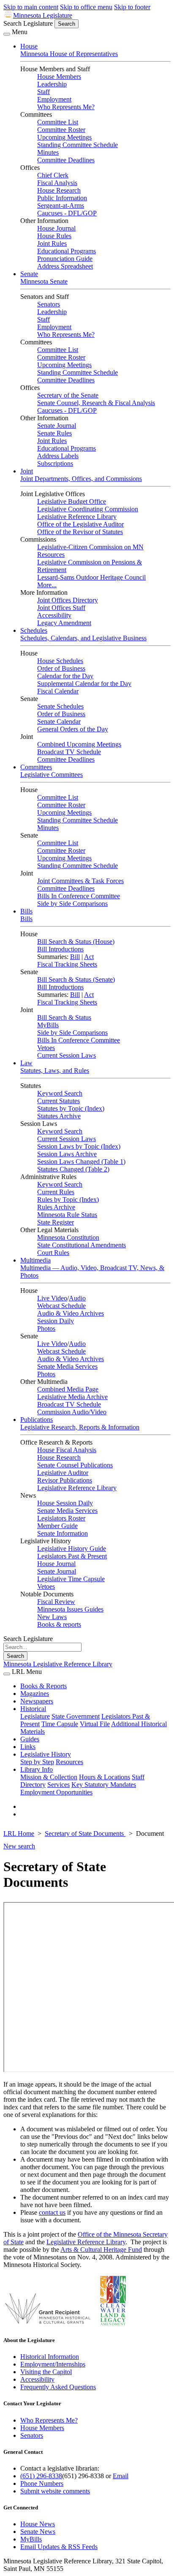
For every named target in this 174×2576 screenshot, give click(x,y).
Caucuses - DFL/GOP (67, 213)
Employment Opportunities (56, 1792)
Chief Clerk (53, 175)
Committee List (58, 122)
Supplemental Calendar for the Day (84, 684)
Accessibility (54, 615)
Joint (27, 471)
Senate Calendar (59, 721)
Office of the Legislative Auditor (80, 524)
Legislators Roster (61, 1518)
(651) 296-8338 (41, 2476)
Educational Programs (67, 251)
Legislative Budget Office (72, 501)
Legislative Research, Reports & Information (80, 1427)
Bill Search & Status (64, 1017)
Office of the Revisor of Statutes (80, 532)
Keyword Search (60, 1093)
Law (26, 1063)
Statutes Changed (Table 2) (73, 1169)
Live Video (52, 1298)
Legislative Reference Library (77, 517)
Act (89, 957)
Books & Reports (43, 1686)
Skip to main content (31, 7)
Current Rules (56, 1192)
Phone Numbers (42, 2483)
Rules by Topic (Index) (68, 1199)
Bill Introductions (60, 949)
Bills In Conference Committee (79, 896)
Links (28, 1747)
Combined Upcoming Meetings (79, 744)
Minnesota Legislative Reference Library (58, 1664)
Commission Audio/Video (72, 1412)
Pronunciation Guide (65, 259)
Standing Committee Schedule (77, 145)
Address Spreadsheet (65, 266)
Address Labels (58, 456)
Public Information (62, 198)
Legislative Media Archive (72, 1397)
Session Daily (56, 1321)
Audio (77, 1298)
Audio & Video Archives (71, 1313)
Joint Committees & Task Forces (80, 881)
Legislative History (46, 1754)
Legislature (35, 1716)
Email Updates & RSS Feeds (59, 2547)
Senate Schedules (60, 706)
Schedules (34, 630)
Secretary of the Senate (68, 395)
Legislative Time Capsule (71, 1579)
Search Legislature (28, 23)
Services (58, 1785)
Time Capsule (60, 1724)
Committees (36, 767)
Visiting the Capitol (46, 2372)
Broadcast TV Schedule (69, 752)
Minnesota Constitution (68, 1237)
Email (121, 2476)
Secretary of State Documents (85, 1833)
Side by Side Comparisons (72, 904)
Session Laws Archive (67, 1154)
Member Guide (57, 1526)
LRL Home (19, 1833)
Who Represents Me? (66, 107)
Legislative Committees (52, 775)
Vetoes (46, 1048)
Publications (37, 1420)
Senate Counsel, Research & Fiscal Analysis (96, 403)
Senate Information (63, 1533)
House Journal (56, 228)
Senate (29, 274)
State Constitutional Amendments (82, 1245)
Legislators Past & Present (72, 1556)
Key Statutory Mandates (104, 1785)
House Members (59, 77)
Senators (49, 304)
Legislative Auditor (63, 1473)
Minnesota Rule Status (67, 1215)
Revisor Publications (65, 1480)
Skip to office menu (86, 7)
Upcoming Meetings (64, 137)
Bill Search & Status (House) (76, 941)
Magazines (35, 1694)
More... (47, 585)
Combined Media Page (68, 1389)
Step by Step (37, 1762)
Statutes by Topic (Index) (71, 1108)
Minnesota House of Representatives (69, 54)
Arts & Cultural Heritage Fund (101, 2250)
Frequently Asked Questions (58, 2387)
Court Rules (53, 1253)
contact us (52, 2212)
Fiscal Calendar (58, 691)
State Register (56, 1222)
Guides (30, 1739)
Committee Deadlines (66, 160)
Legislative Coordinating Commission (88, 509)
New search (19, 1846)
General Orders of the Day (73, 729)
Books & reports (59, 1624)
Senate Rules (54, 433)
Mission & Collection (49, 1777)
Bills (26, 911)
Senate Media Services (67, 1366)
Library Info (37, 1769)
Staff (43, 92)
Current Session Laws (67, 1055)
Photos (46, 1328)
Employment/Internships (53, 2364)
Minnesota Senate (44, 281)
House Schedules (60, 661)
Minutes (48, 152)
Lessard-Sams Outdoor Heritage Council (91, 577)
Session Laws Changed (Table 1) (81, 1162)
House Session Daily (65, 1503)
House (29, 46)
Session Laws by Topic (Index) (79, 1146)
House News (38, 2524)
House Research (59, 190)
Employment (54, 99)
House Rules (54, 236)
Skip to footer (132, 7)
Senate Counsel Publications (75, 1465)
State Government (76, 1716)
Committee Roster (61, 130)
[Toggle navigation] (7, 34)
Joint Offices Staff (61, 608)
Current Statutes (58, 1101)
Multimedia (35, 1260)
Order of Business (61, 668)
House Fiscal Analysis (67, 1450)
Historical (33, 1709)
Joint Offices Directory (68, 600)
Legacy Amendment (64, 623)
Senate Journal (57, 426)
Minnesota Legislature (43, 15)
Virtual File (95, 1724)
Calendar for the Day (65, 676)
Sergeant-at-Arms (61, 205)
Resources (69, 1762)
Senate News (38, 2532)
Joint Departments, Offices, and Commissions (81, 479)
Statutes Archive (59, 1116)
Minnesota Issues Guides (70, 1609)
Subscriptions (55, 463)
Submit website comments (55, 2491)
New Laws (52, 1617)
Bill (75, 957)
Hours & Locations (105, 1777)
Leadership (52, 84)
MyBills (48, 1025)
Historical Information (50, 2357)
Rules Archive (56, 1207)
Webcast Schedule (61, 1306)
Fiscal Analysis (57, 183)
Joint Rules (52, 243)
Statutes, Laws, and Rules (55, 1070)
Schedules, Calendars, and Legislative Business (83, 638)
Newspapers (37, 1701)
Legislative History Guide (72, 1549)
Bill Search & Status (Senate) (76, 979)
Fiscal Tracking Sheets (67, 964)
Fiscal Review (56, 1602)
